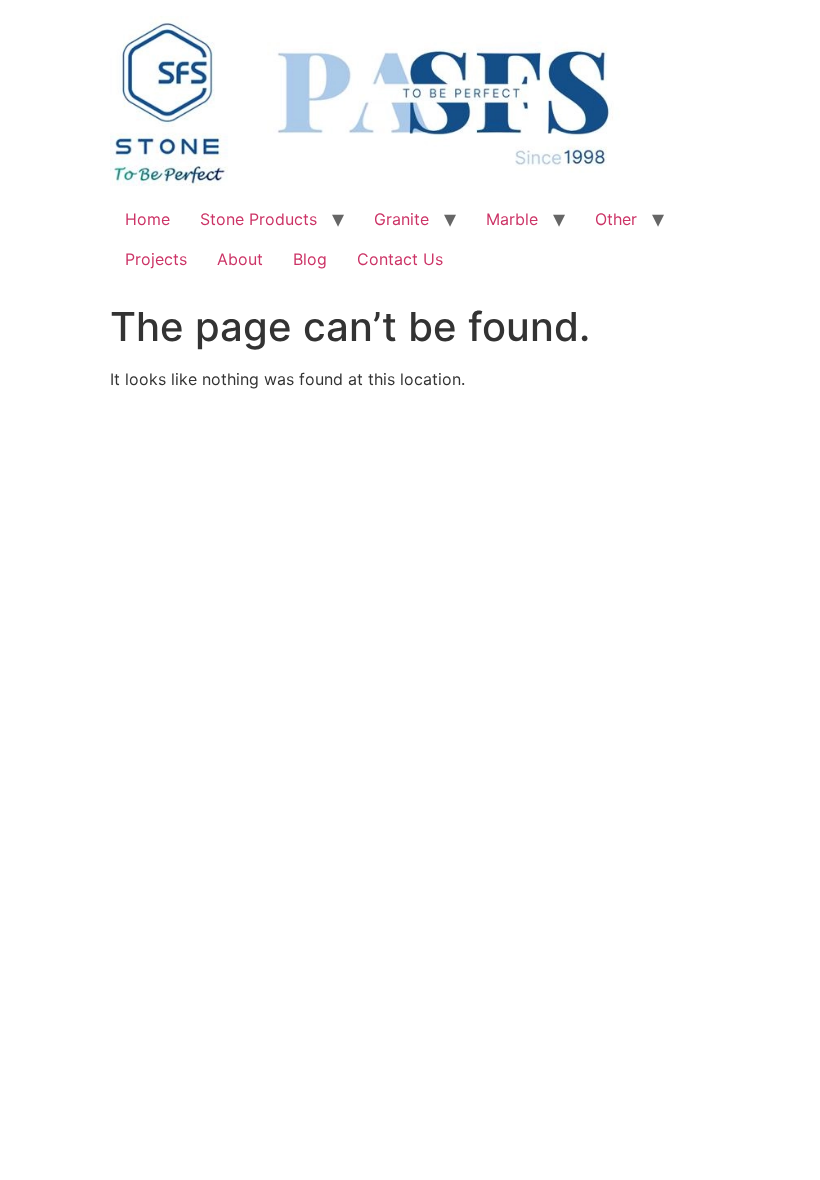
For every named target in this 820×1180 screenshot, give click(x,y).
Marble (512, 219)
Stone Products (258, 219)
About (240, 259)
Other (616, 219)
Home (147, 219)
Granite (401, 219)
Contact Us (400, 259)
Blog (310, 259)
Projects (156, 259)
